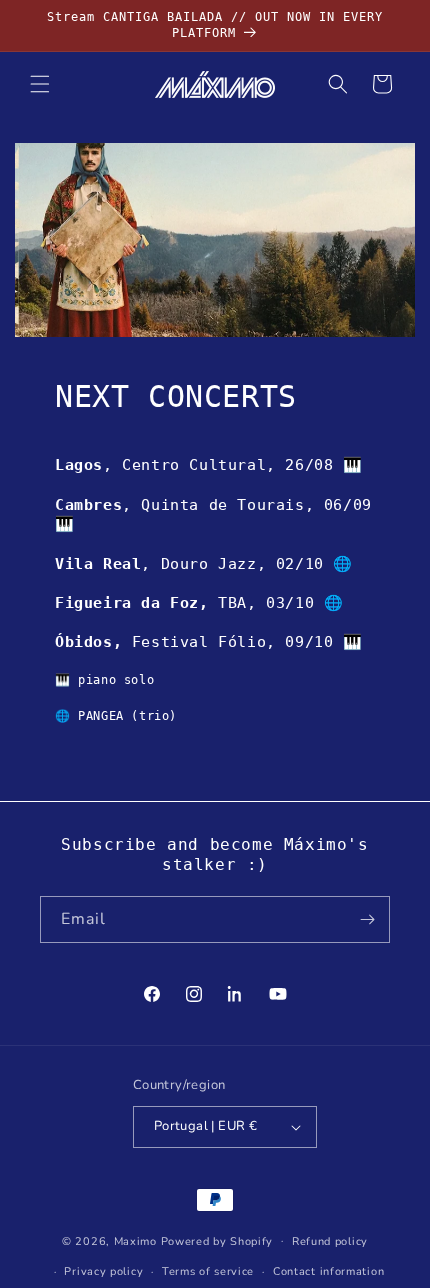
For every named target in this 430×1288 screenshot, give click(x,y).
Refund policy (330, 1241)
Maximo (135, 1240)
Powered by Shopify (217, 1240)
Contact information (328, 1271)
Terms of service (208, 1271)
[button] (40, 84)
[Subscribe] (367, 919)
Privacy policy (103, 1271)
